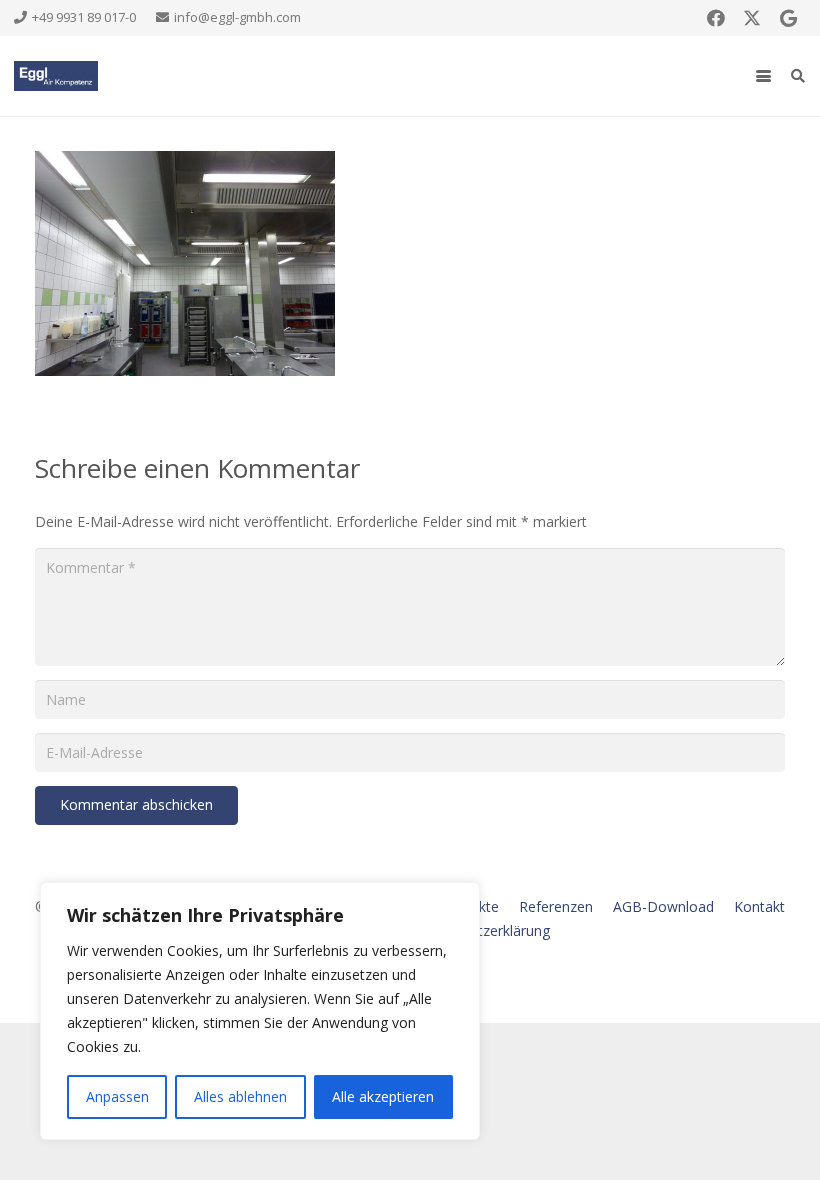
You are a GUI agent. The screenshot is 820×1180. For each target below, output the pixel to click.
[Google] (788, 18)
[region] (260, 1011)
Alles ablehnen (240, 1096)
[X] (752, 18)
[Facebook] (716, 18)
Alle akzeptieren (383, 1096)
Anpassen (117, 1096)
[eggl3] (56, 76)
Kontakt (759, 906)
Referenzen (556, 906)
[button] (763, 76)
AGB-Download (663, 906)
